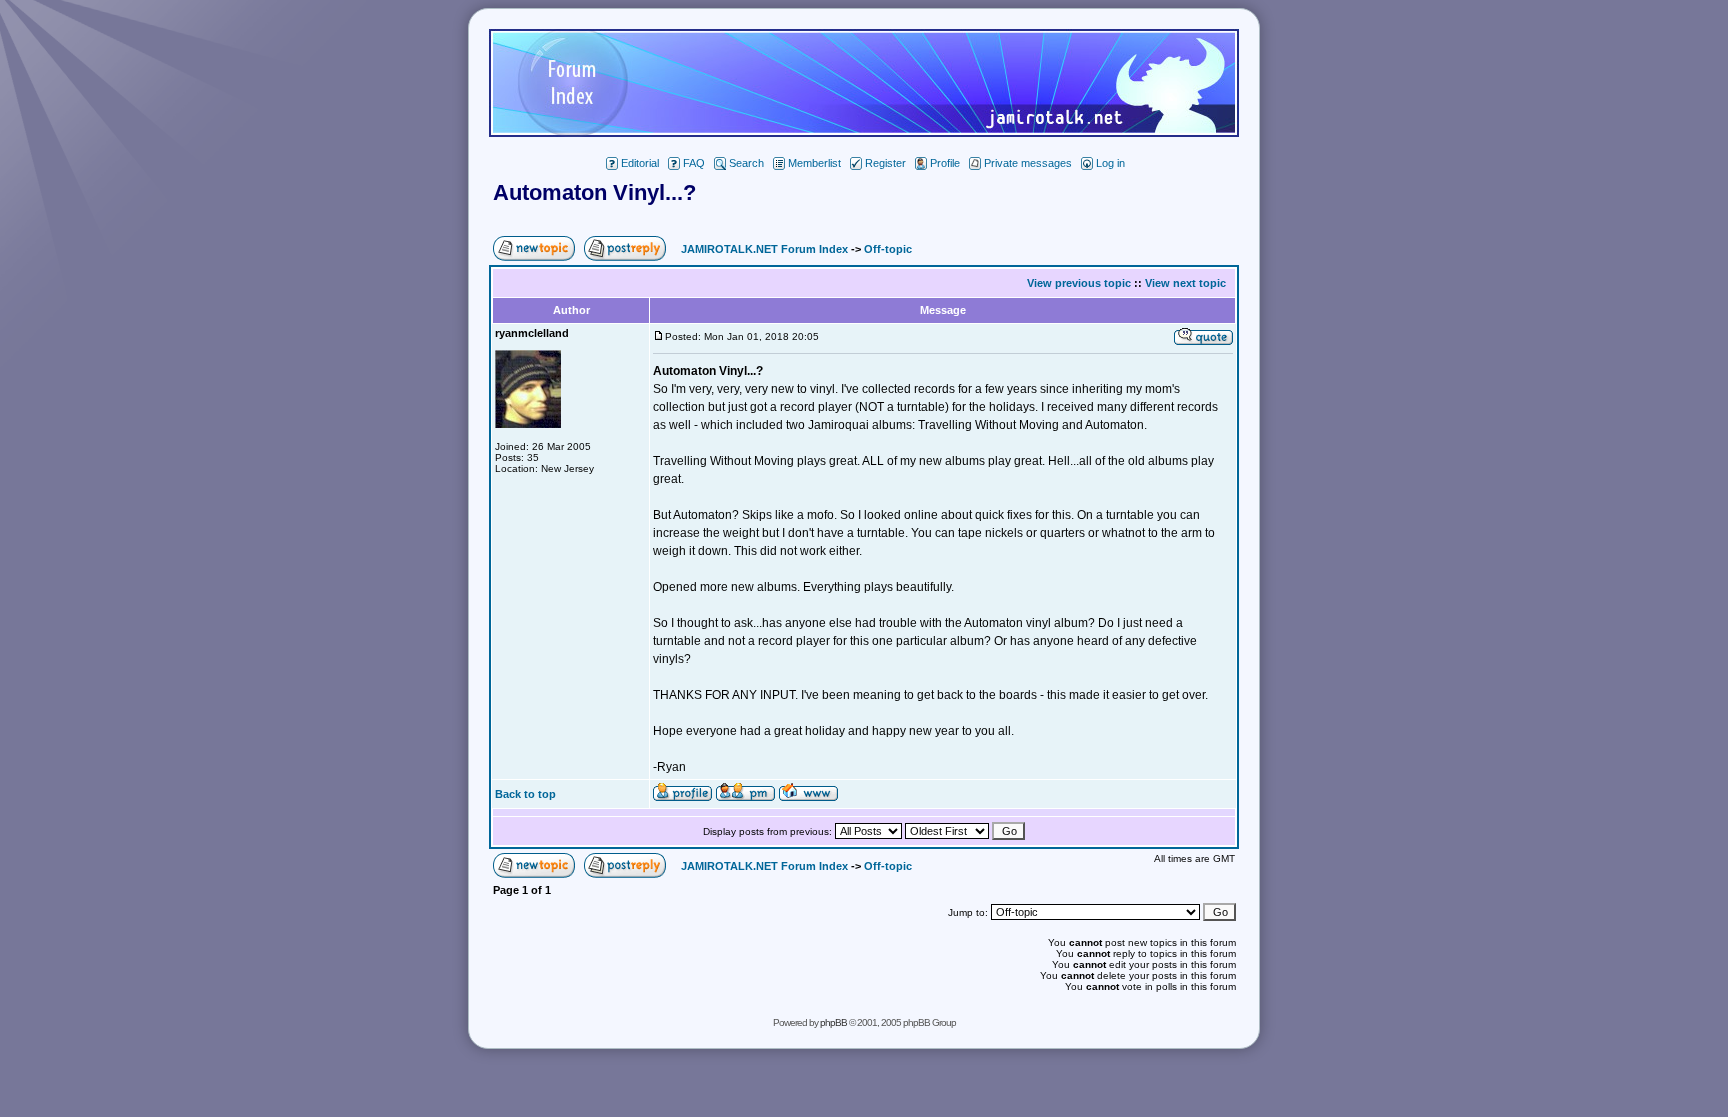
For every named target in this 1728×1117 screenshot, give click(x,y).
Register (885, 163)
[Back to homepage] (864, 131)
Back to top (525, 794)
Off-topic (888, 249)
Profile (945, 163)
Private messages (1028, 163)
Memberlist (814, 163)
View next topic (1185, 283)
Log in (1110, 163)
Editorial (640, 163)
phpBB (833, 1022)
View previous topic (1079, 283)
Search (746, 163)
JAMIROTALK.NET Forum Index (764, 249)
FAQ (694, 163)
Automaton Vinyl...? (594, 192)
